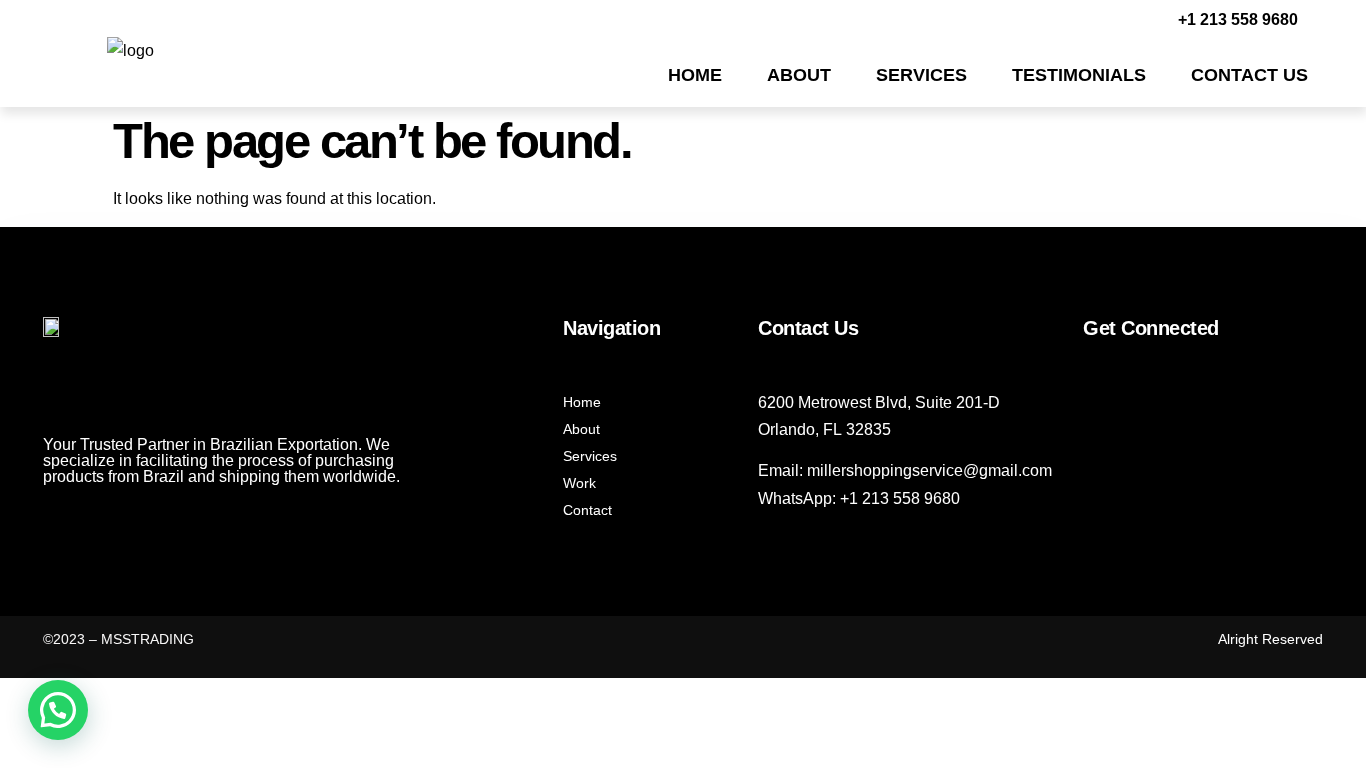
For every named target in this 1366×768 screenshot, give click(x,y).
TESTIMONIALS (1079, 75)
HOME (695, 75)
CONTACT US (1249, 75)
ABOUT (799, 75)
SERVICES (921, 75)
